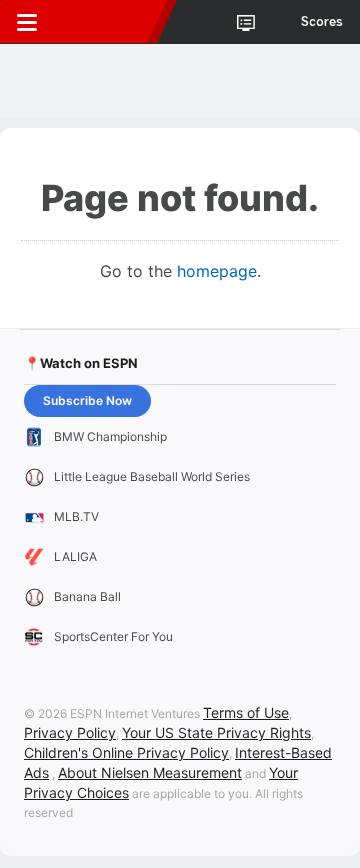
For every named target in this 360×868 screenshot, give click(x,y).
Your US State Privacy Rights (216, 732)
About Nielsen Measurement (150, 772)
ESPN (107, 22)
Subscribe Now (87, 400)
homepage (217, 271)
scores (322, 22)
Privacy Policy (70, 732)
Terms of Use (246, 712)
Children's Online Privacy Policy (126, 752)
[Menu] (27, 22)
